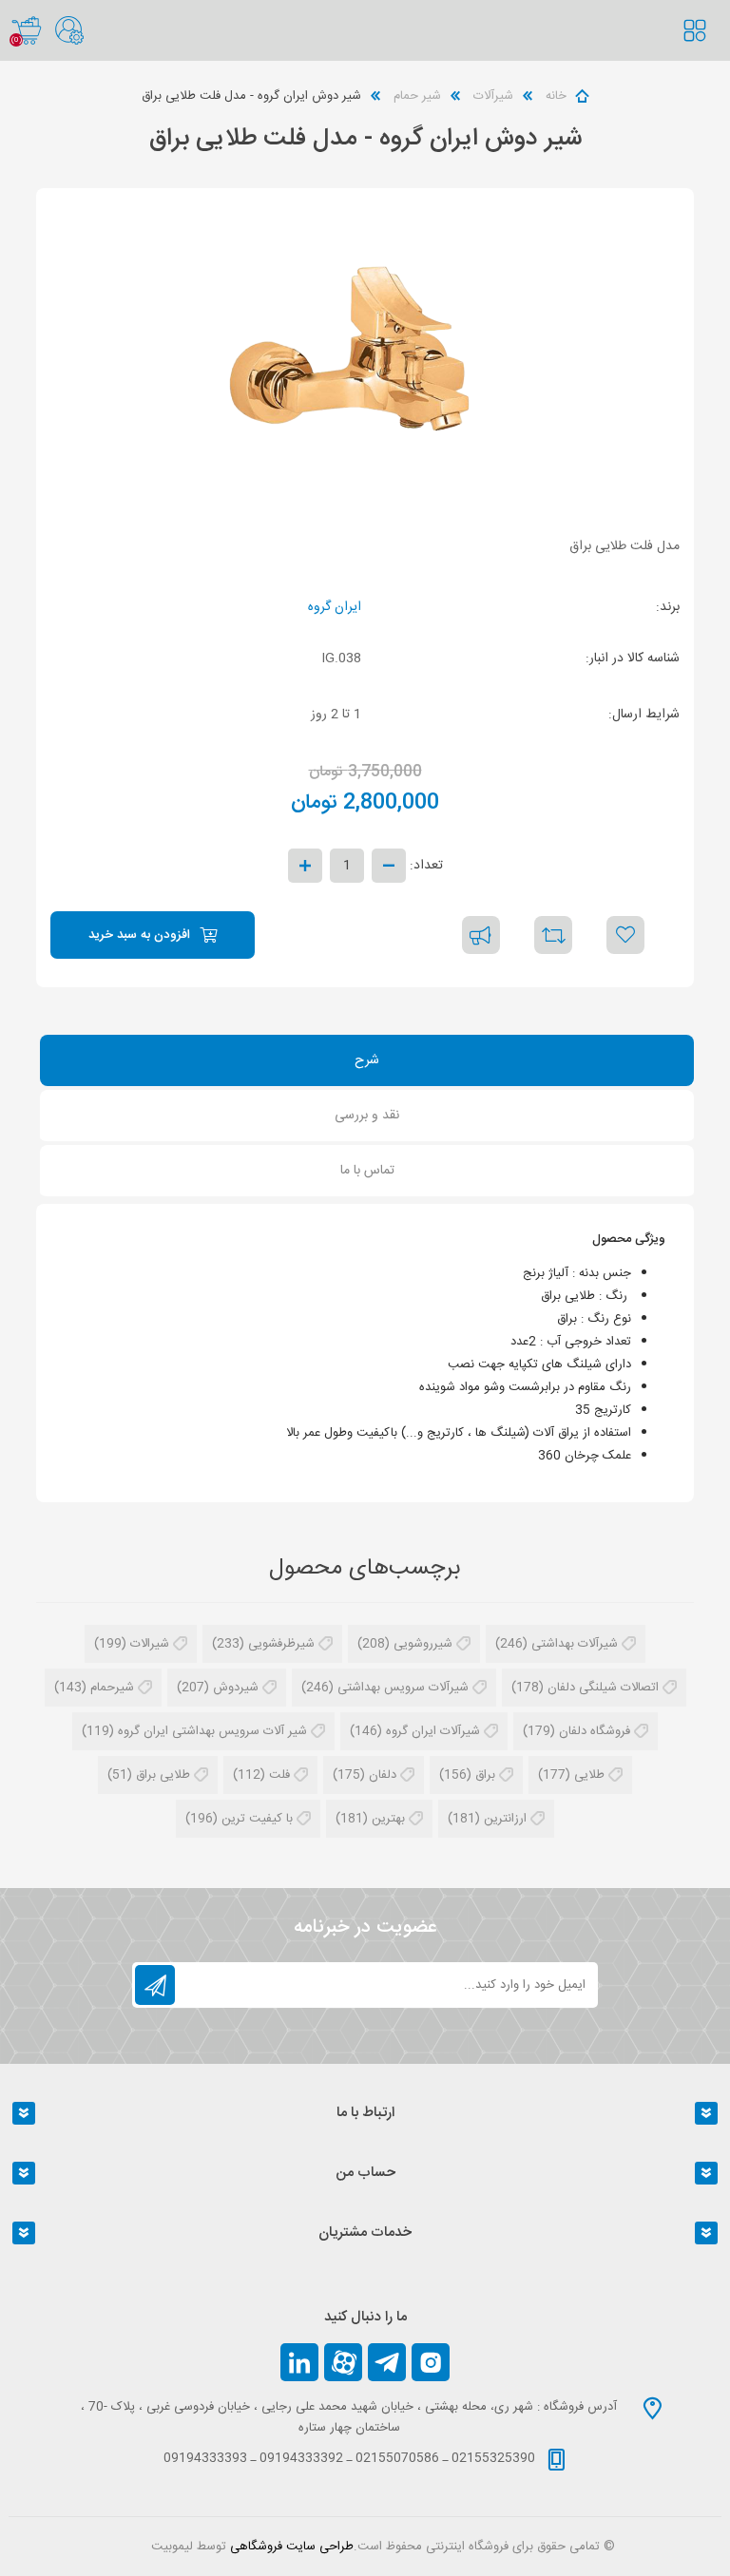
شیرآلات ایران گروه (433, 1731)
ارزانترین (505, 1819)
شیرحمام (112, 1688)
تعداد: (426, 866)
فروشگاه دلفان (595, 1731)
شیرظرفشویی (281, 1644)
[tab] (366, 1062)
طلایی (589, 1775)
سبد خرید (26, 30)
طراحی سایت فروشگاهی (292, 2547)
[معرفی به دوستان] (481, 935)
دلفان (383, 1775)
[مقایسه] (553, 935)
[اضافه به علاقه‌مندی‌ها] (625, 935)
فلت (279, 1775)
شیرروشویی (423, 1644)
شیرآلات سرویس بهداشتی (403, 1688)
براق (485, 1775)
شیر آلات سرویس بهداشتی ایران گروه (212, 1731)
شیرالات (150, 1644)
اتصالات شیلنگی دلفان (603, 1688)
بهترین (388, 1819)
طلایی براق (163, 1775)
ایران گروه (335, 607)
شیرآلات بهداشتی (575, 1644)
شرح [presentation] (367, 1060)
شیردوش (236, 1688)
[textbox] (706, 49)
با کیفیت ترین (257, 1819)
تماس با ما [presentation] (367, 1171)
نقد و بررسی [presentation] (367, 1116)
